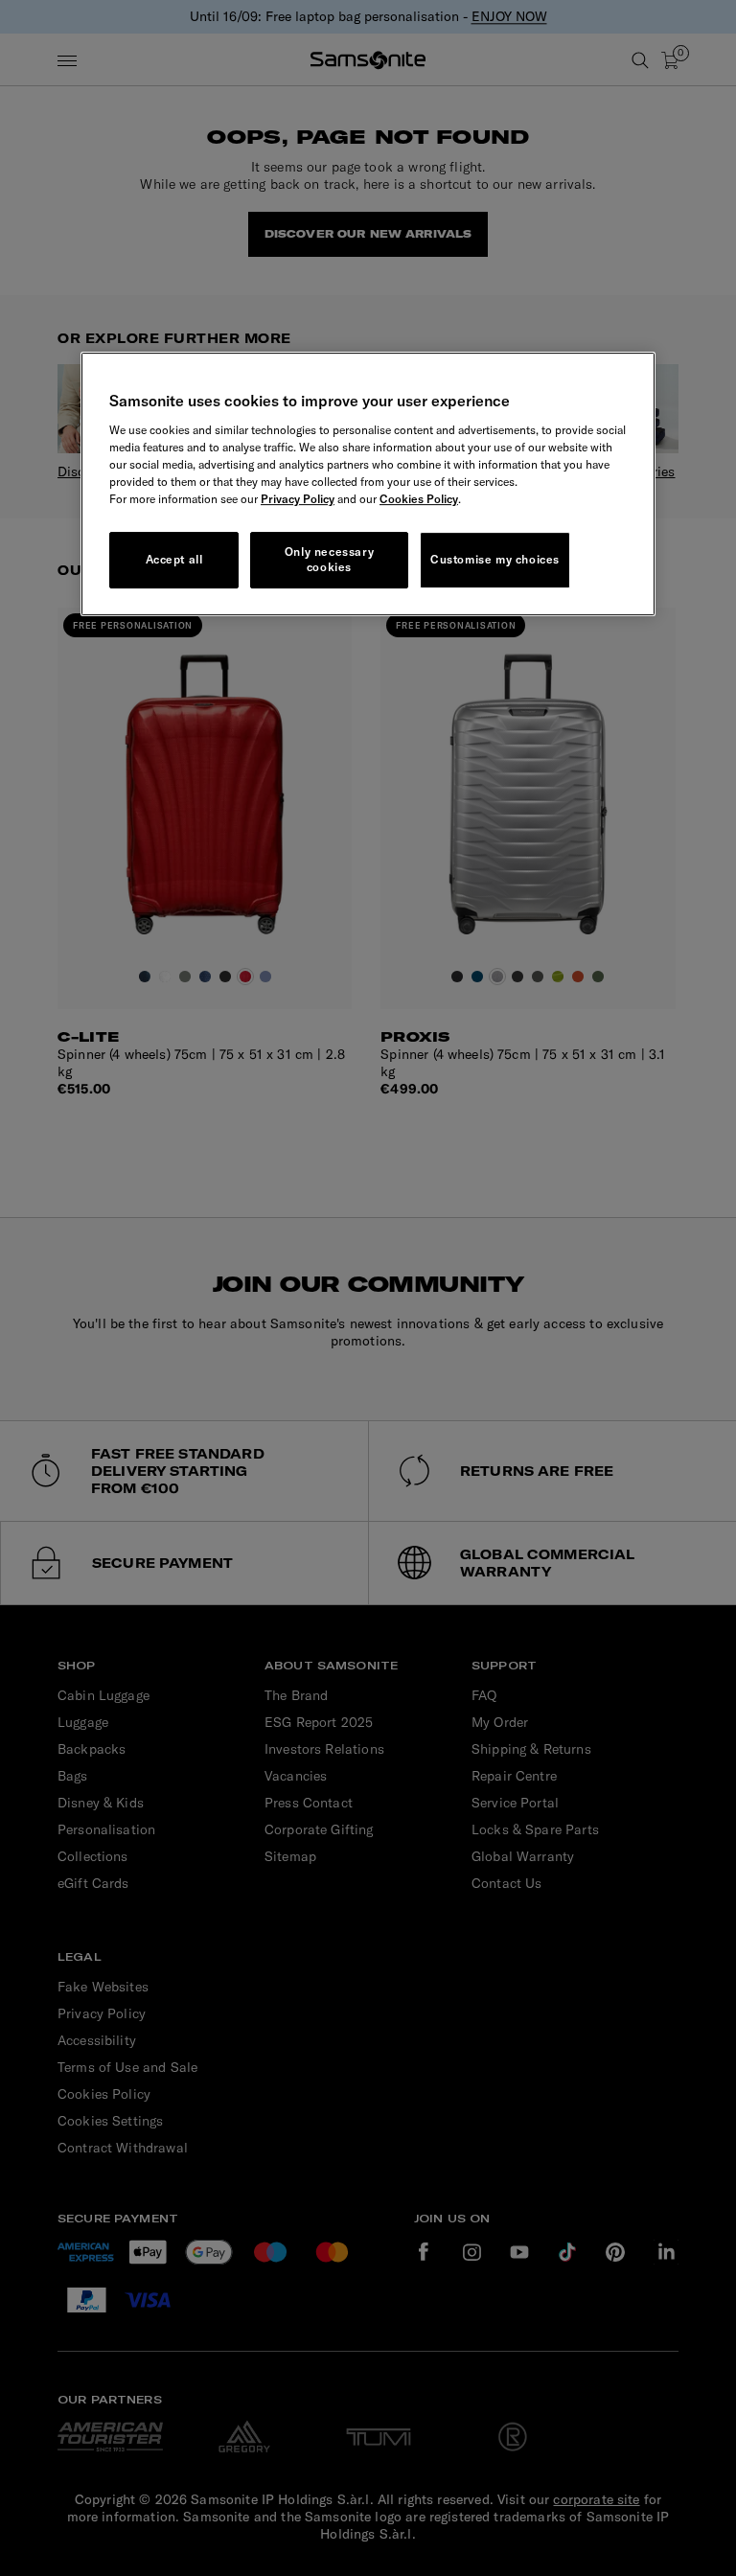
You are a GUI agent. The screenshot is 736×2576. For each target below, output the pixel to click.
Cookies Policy (419, 499)
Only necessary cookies (329, 560)
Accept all (174, 559)
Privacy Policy (298, 499)
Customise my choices (495, 559)
